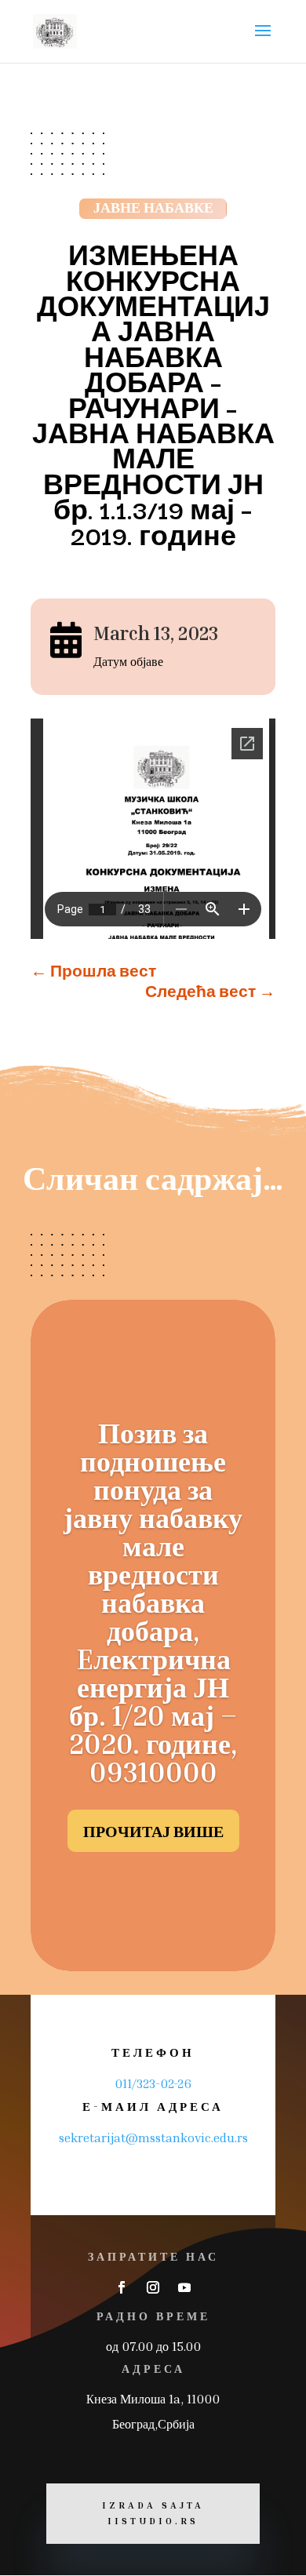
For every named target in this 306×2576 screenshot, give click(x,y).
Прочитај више (153, 1831)
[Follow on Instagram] (153, 2287)
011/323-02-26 (153, 2083)
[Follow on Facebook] (122, 2287)
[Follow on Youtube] (184, 2287)
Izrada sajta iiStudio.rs (153, 2513)
